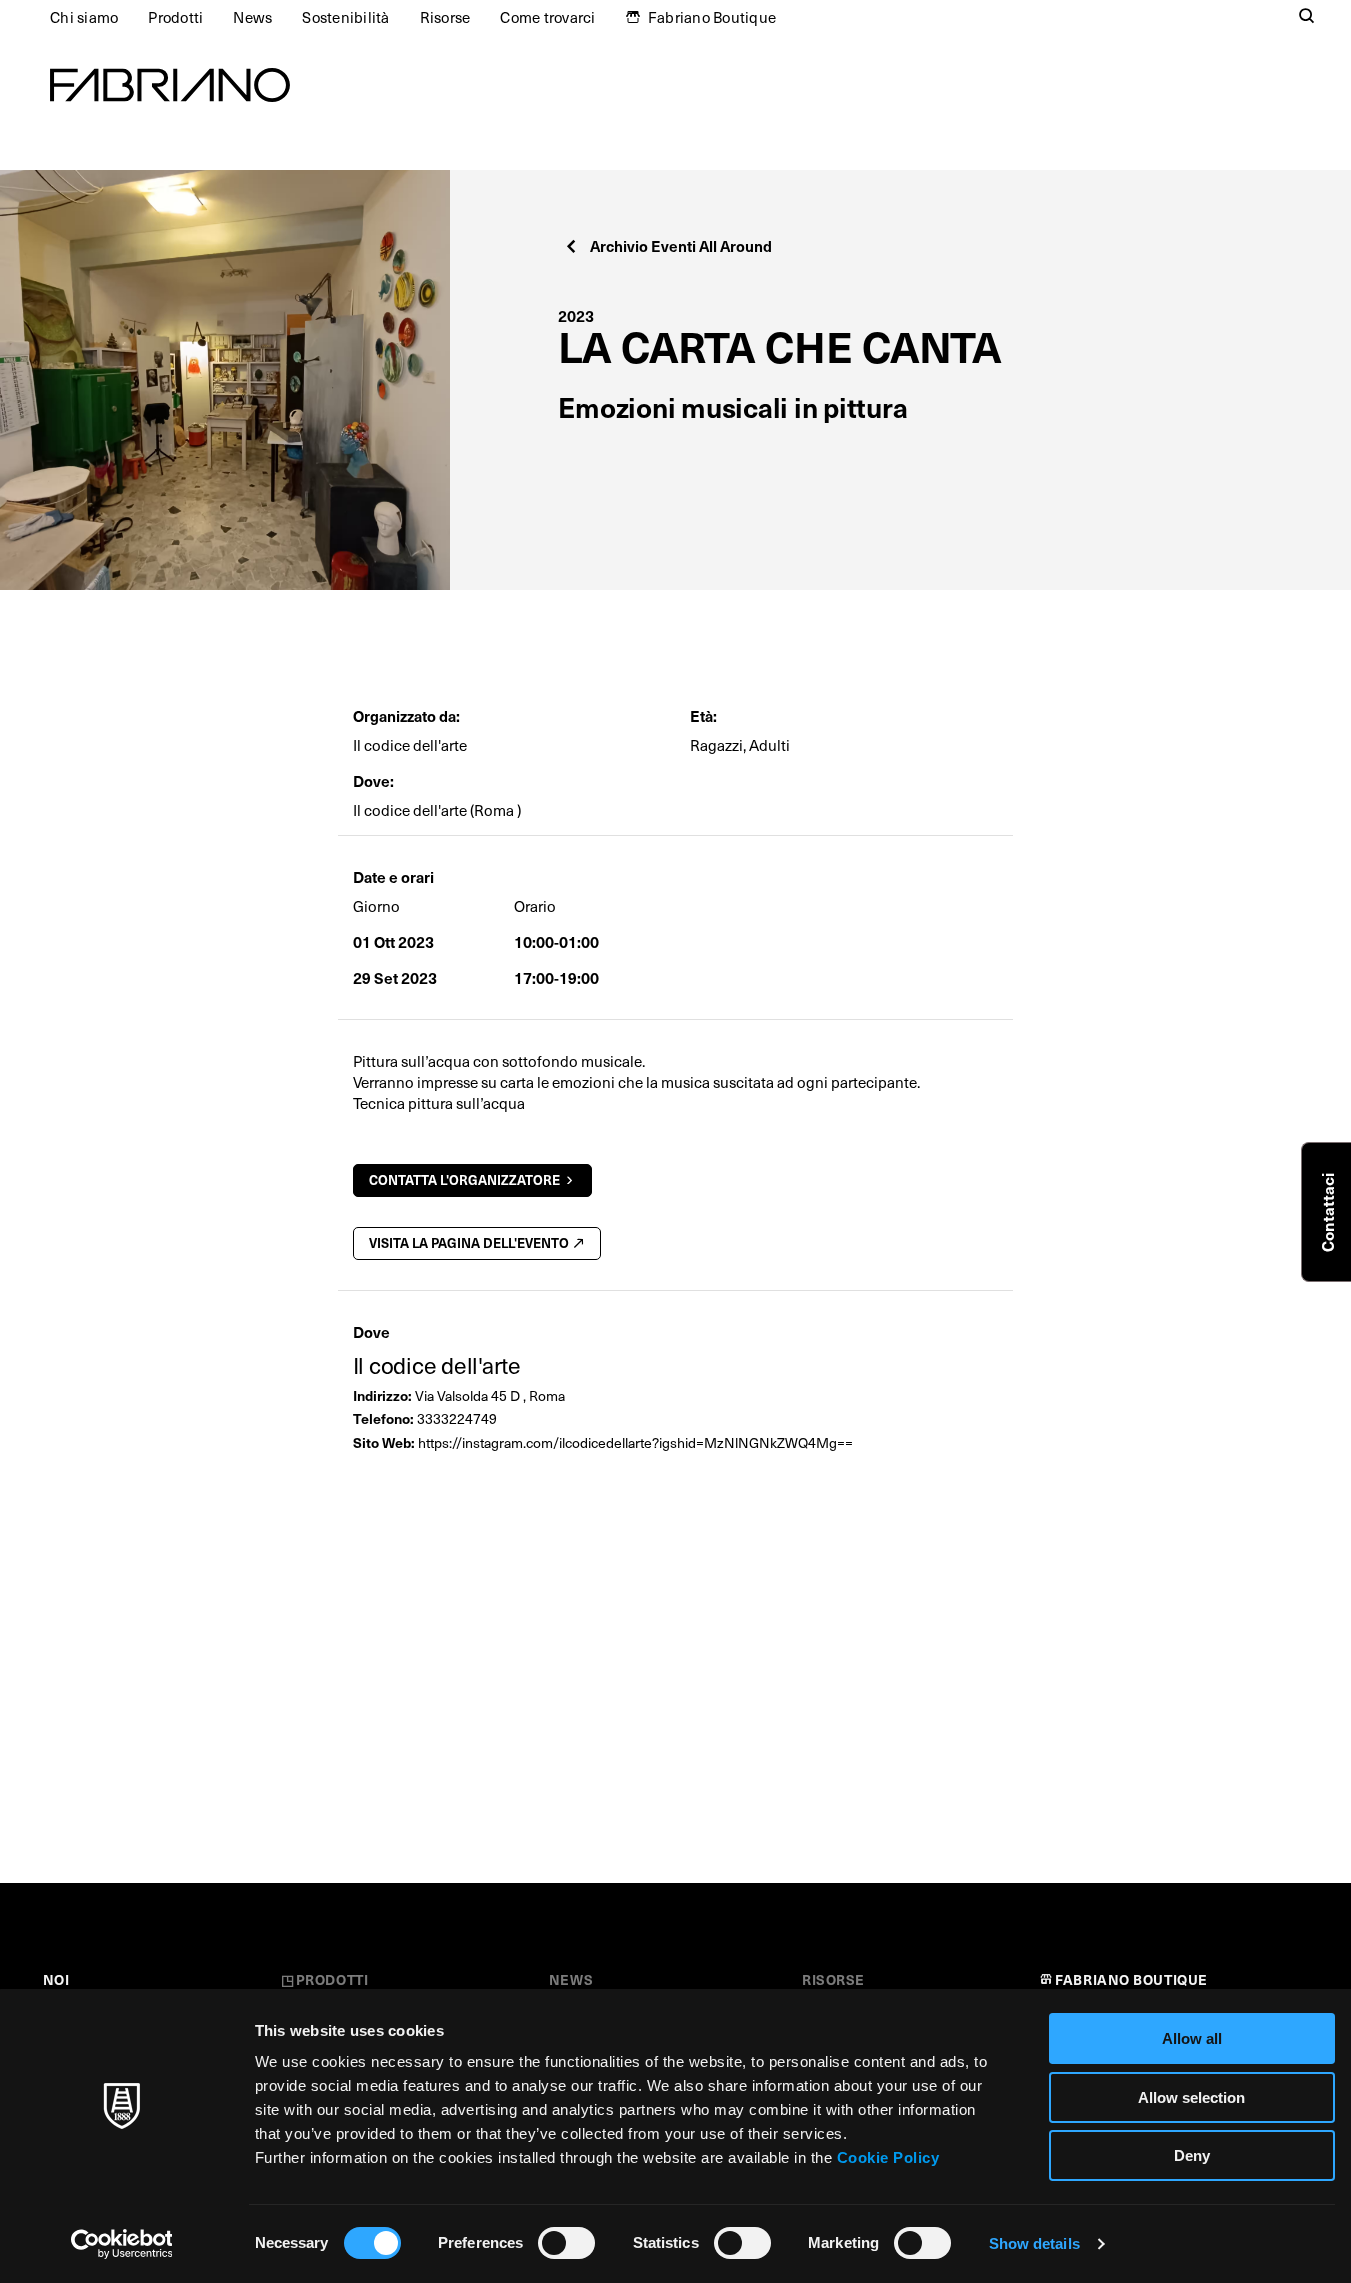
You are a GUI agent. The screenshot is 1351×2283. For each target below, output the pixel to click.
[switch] (566, 2243)
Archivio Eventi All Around (681, 245)
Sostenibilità (345, 17)
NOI (56, 1979)
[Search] (1307, 17)
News (252, 17)
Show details (1034, 2243)
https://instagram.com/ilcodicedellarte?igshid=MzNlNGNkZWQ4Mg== (635, 1442)
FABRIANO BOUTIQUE (1131, 1979)
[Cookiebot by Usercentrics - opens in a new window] (121, 2244)
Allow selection (1191, 2097)
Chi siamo (84, 17)
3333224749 (457, 1418)
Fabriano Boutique (712, 17)
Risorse (445, 17)
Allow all (1192, 2038)
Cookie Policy (888, 2157)
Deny (1192, 2155)
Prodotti (175, 17)
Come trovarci (547, 17)
